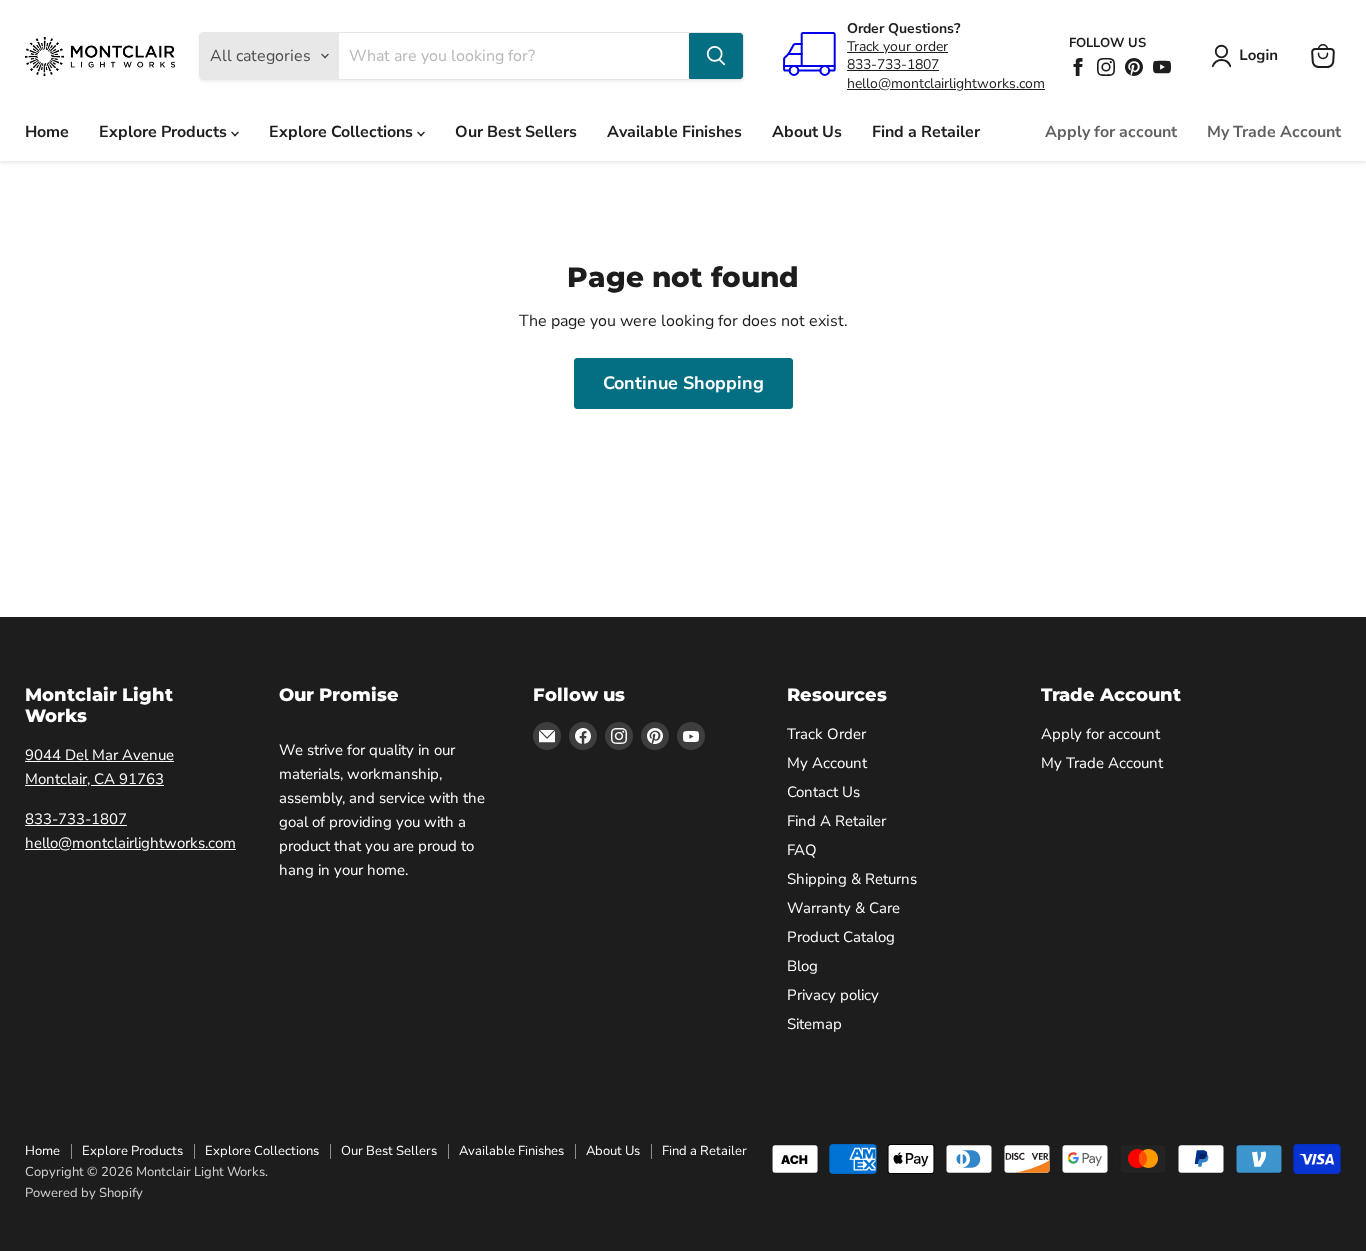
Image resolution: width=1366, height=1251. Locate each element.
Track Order (826, 734)
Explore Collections (343, 132)
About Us (807, 132)
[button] (1248, 56)
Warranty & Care (843, 908)
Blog (802, 966)
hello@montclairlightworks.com (946, 83)
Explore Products (165, 132)
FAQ (802, 850)
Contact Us (823, 792)
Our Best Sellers (516, 132)
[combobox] (514, 56)
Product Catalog (841, 937)
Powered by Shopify (84, 1193)
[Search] (716, 56)
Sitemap (814, 1024)
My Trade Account (1274, 132)
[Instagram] (1106, 67)
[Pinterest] (1134, 67)
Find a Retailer (926, 132)
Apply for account (1111, 132)
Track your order (897, 46)
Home (47, 132)
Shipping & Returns (852, 879)
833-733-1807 (893, 64)
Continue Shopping (683, 383)
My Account (827, 763)
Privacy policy (833, 995)
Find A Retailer (836, 821)
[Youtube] (1162, 67)
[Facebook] (1078, 67)
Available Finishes (674, 132)
